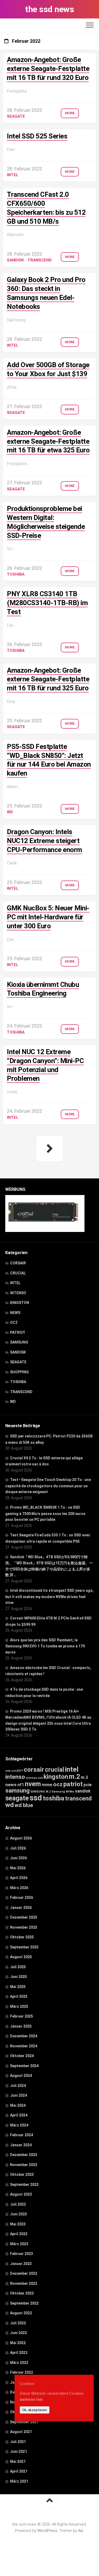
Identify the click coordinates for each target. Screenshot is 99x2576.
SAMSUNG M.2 (41, 1792)
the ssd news (49, 9)
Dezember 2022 (24, 2273)
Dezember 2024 (24, 2036)
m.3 (84, 1777)
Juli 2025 (18, 1967)
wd (10, 1805)
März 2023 (19, 2244)
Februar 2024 (22, 2135)
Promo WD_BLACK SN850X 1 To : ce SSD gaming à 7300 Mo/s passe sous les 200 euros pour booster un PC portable (45, 1513)
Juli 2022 (18, 2323)
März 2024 (19, 2125)
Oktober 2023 (22, 2174)
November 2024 (24, 2046)
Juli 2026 (18, 1848)
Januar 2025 (21, 2026)
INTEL (13, 175)
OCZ (14, 1322)
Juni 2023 (18, 2214)
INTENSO (18, 1293)
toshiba (53, 1798)
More (70, 113)
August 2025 (21, 1957)
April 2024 (19, 2115)
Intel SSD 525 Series (37, 136)
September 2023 (24, 2185)
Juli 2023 (18, 2204)
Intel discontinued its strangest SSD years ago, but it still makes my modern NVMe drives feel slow (49, 1597)
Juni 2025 (18, 1977)
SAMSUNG (19, 1342)
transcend (78, 1798)
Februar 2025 (22, 2016)
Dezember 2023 (24, 2155)
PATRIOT (18, 1332)
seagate (17, 1798)
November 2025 (24, 1927)
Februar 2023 (22, 2254)
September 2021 (24, 2422)
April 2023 (19, 2234)
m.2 (74, 1777)
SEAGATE (16, 116)
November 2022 (24, 2283)
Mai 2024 (18, 2105)
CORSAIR (18, 1263)
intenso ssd (34, 1778)
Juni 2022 (18, 2333)
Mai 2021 (18, 2462)
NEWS (15, 1313)
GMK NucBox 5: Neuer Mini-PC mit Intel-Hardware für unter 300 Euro (48, 917)
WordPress (47, 2531)
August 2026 (21, 1838)
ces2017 (17, 1771)
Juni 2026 (18, 1858)
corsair (34, 1770)
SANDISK (15, 260)
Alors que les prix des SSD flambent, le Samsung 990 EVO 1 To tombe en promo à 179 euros (45, 1646)
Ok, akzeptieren (35, 2410)
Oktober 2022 (22, 2293)
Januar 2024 (21, 2145)
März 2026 (19, 1888)
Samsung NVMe (63, 1792)
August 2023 (21, 2194)
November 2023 (24, 2165)
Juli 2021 (18, 2442)
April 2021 (19, 2471)
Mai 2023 (18, 2224)
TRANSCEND (40, 260)
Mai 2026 (18, 1868)
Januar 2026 (21, 1908)
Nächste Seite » (50, 1149)
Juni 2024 (18, 2095)
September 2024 (24, 2066)
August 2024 (21, 2076)
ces (8, 1771)
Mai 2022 (18, 2343)
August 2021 (21, 2432)
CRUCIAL (18, 1273)
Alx (81, 2531)
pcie (88, 1785)
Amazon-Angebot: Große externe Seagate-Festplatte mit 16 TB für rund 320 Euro (48, 69)
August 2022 (21, 2313)
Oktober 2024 (22, 2056)
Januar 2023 (21, 2264)
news (11, 1785)
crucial (55, 1770)
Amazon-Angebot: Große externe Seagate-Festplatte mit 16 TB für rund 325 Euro (48, 679)
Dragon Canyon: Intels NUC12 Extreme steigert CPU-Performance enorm (44, 841)
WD (10, 812)
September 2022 (24, 2303)
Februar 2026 (22, 1898)
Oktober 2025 (22, 1937)
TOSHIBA (16, 574)
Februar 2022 (22, 2372)
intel (72, 1769)
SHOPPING (19, 1372)
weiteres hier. (32, 2400)
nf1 (21, 1785)
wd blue (24, 1805)
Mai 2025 (18, 1987)
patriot (73, 1784)
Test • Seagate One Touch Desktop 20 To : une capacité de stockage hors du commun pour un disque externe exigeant (48, 1486)
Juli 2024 (18, 2086)
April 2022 (19, 2353)
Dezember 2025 (24, 1917)
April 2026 (19, 1878)
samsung (17, 1791)
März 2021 (19, 2481)
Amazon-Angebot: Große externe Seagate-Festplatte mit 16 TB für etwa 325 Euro (48, 441)
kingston (56, 1777)
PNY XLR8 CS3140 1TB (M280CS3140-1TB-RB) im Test (47, 603)
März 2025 (19, 2006)
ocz (58, 1784)
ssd (36, 1798)
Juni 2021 (18, 2451)
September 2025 (24, 1947)
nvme (47, 1785)
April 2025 (19, 1996)
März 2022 (19, 2363)
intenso (15, 1777)
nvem (33, 1784)
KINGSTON (20, 1303)
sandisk (83, 1791)
